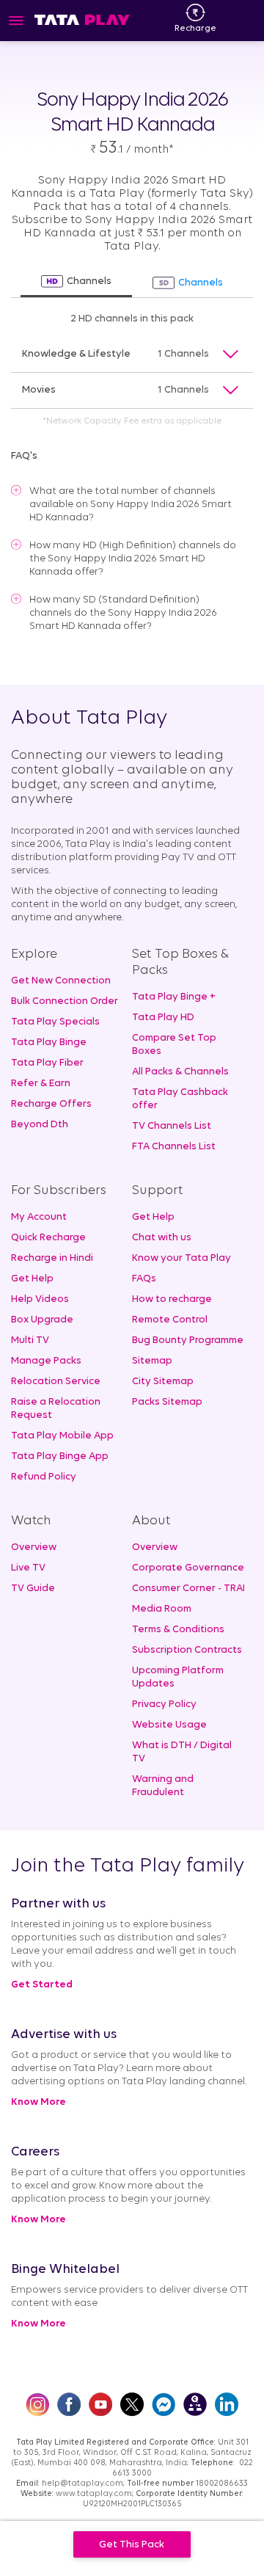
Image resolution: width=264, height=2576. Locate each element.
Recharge (195, 29)
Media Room (162, 1609)
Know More (38, 2102)
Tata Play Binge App (60, 1456)
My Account (39, 1217)
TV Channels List (172, 1126)
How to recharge (172, 1299)
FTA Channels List (174, 1147)
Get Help (32, 1279)
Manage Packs (46, 1361)
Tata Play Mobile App (62, 1436)
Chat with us (162, 1238)
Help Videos (40, 1299)
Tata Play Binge (49, 1043)
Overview (34, 1547)
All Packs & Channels (180, 1072)
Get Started (42, 1985)
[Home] (82, 19)
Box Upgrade (42, 1320)
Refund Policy (44, 1477)
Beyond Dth (40, 1125)
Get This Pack (132, 2545)
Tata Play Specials (55, 1022)
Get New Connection (61, 981)
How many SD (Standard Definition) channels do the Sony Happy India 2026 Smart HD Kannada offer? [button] (123, 613)
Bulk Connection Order (65, 1001)
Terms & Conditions (178, 1630)
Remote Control (170, 1320)
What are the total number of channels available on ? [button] (131, 505)
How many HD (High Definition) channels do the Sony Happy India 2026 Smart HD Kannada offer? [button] (133, 559)
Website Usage (169, 1725)
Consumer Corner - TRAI (188, 1589)
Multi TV (30, 1340)
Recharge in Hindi (52, 1258)
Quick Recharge (48, 1238)
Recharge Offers (51, 1104)
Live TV (28, 1568)
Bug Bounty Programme (188, 1340)
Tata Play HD (163, 1018)
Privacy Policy (164, 1704)
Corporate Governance (188, 1568)
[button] (132, 355)
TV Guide (33, 1589)
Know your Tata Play (181, 1258)
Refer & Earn (41, 1084)
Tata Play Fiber (47, 1063)
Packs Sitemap (167, 1402)
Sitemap (152, 1361)
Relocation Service (56, 1382)
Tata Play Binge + (174, 997)
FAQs (144, 1279)
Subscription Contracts (187, 1650)
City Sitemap (163, 1382)
